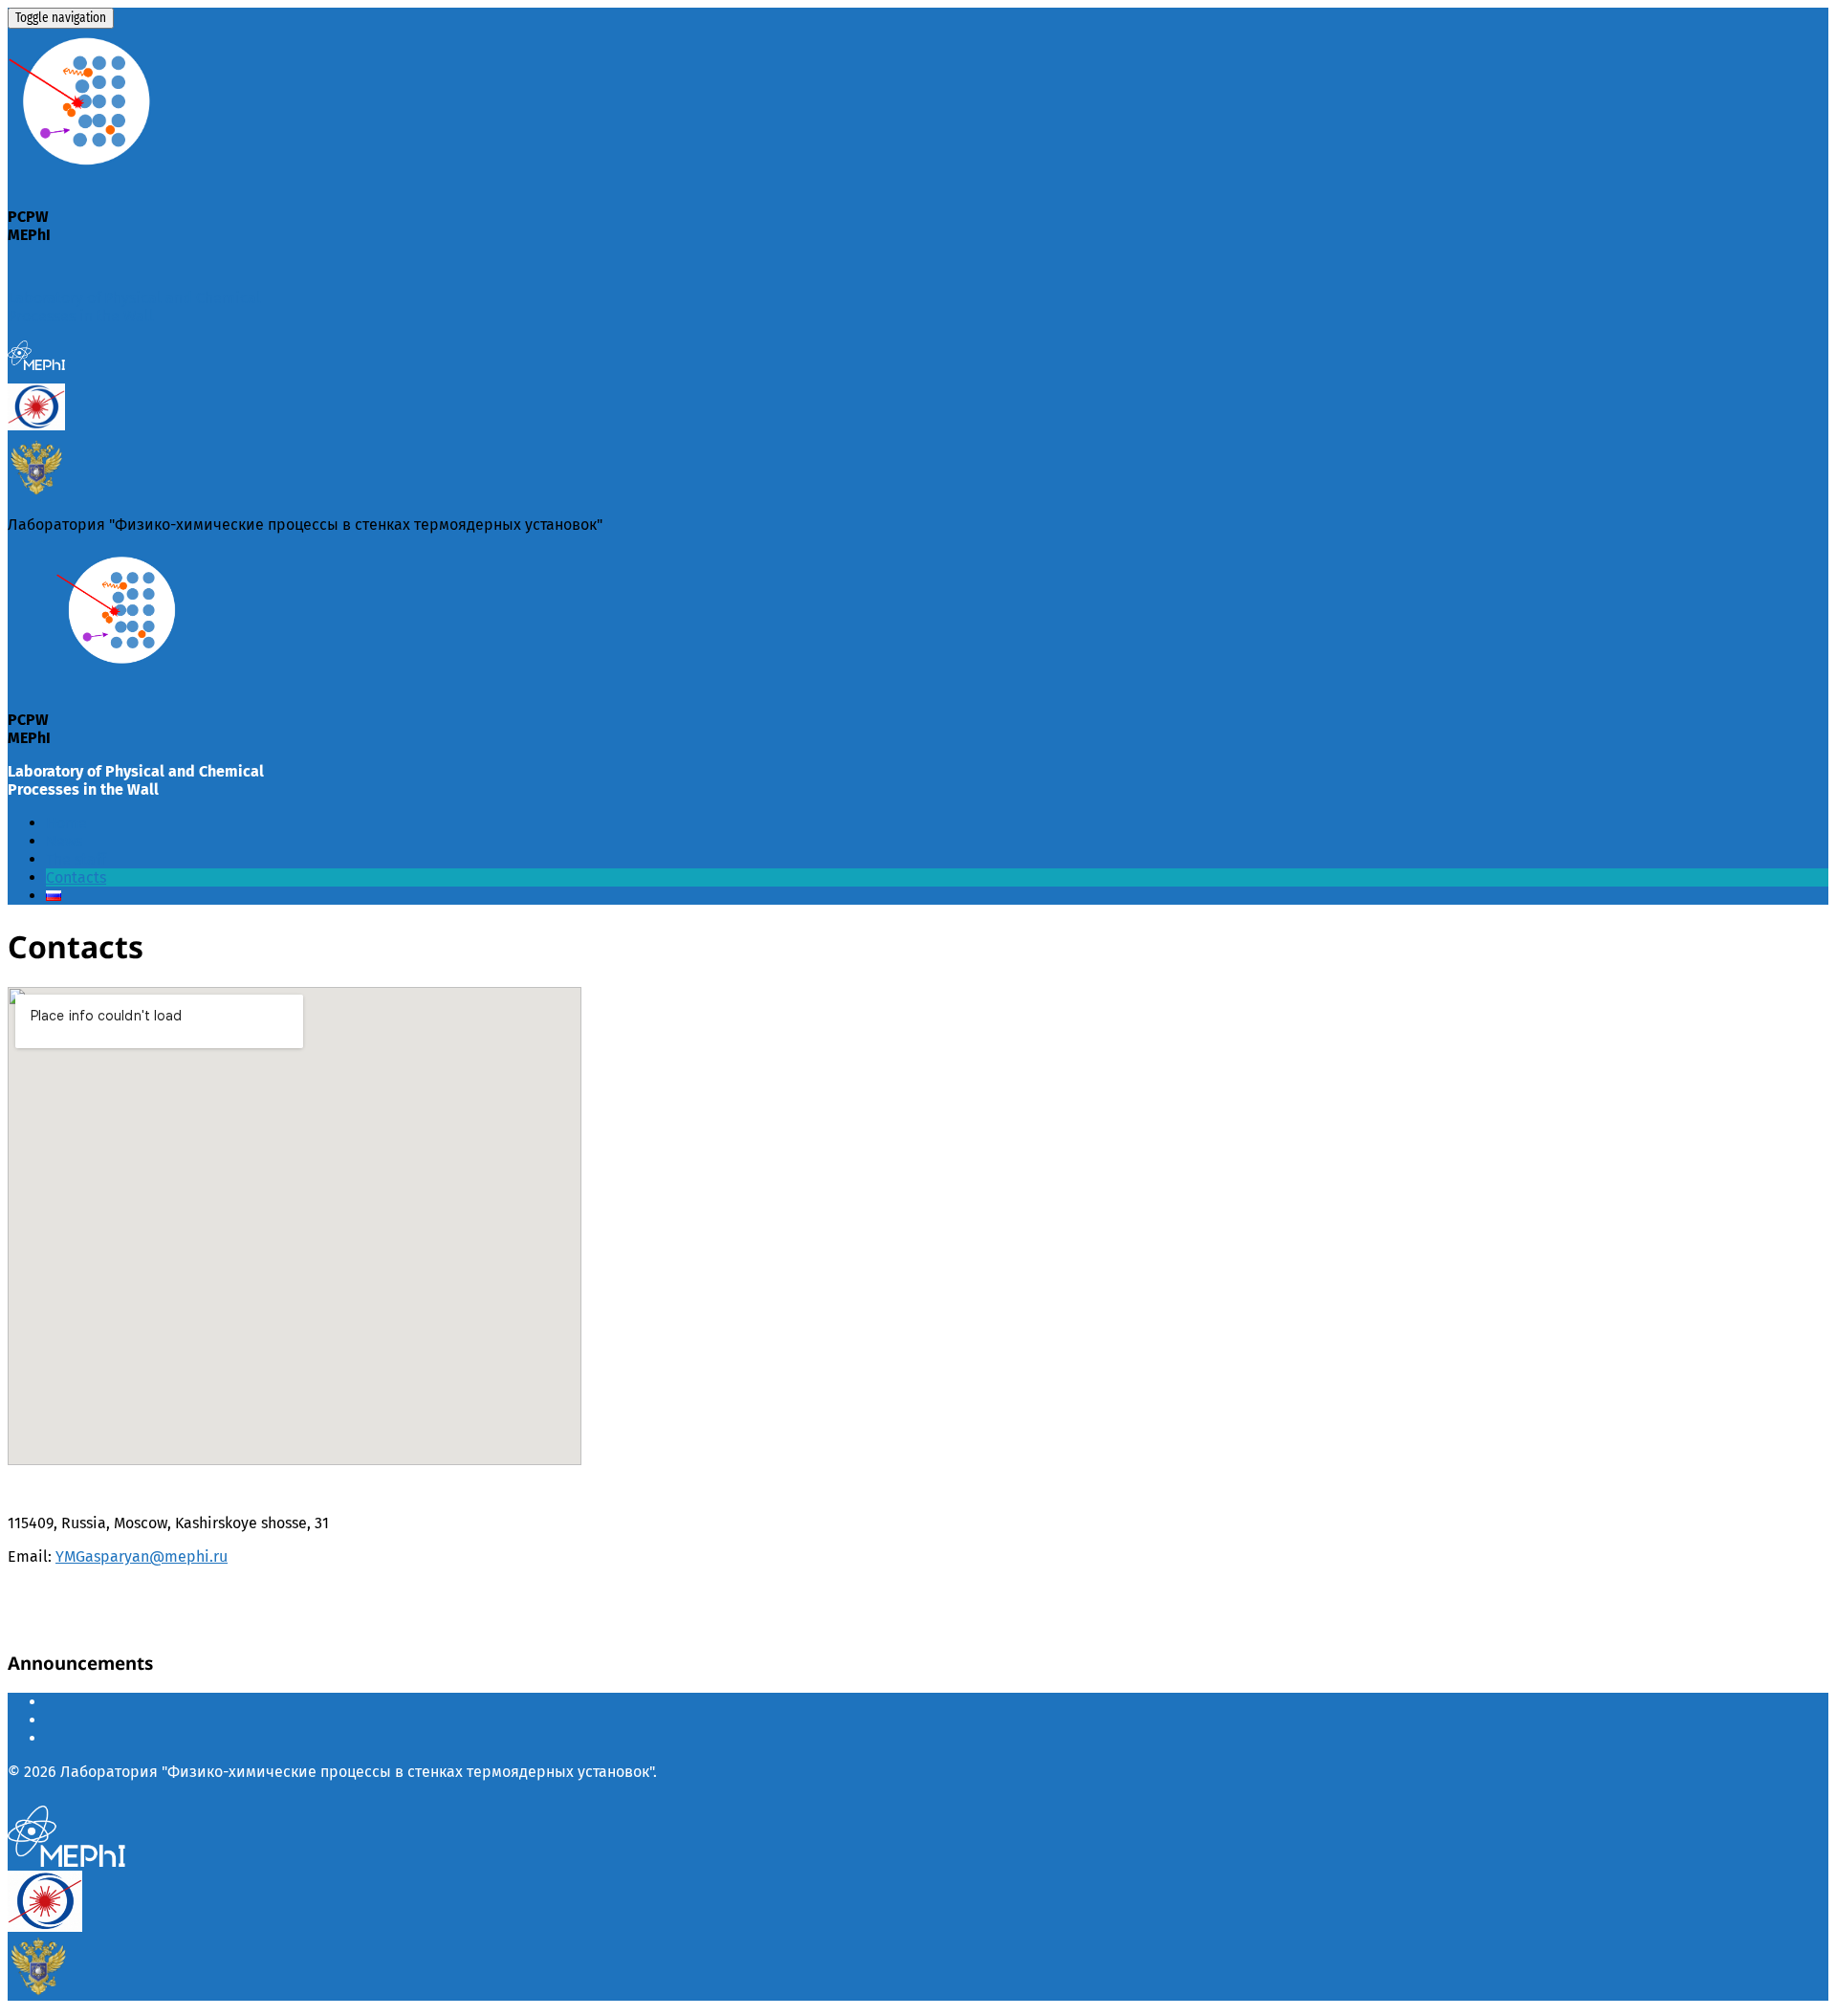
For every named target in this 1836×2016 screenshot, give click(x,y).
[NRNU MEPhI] (36, 370)
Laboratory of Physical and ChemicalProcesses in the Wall (134, 307)
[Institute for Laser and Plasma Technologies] (36, 425)
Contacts (76, 877)
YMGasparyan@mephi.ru (142, 1556)
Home (66, 823)
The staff (76, 859)
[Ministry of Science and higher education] (36, 491)
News (64, 841)
